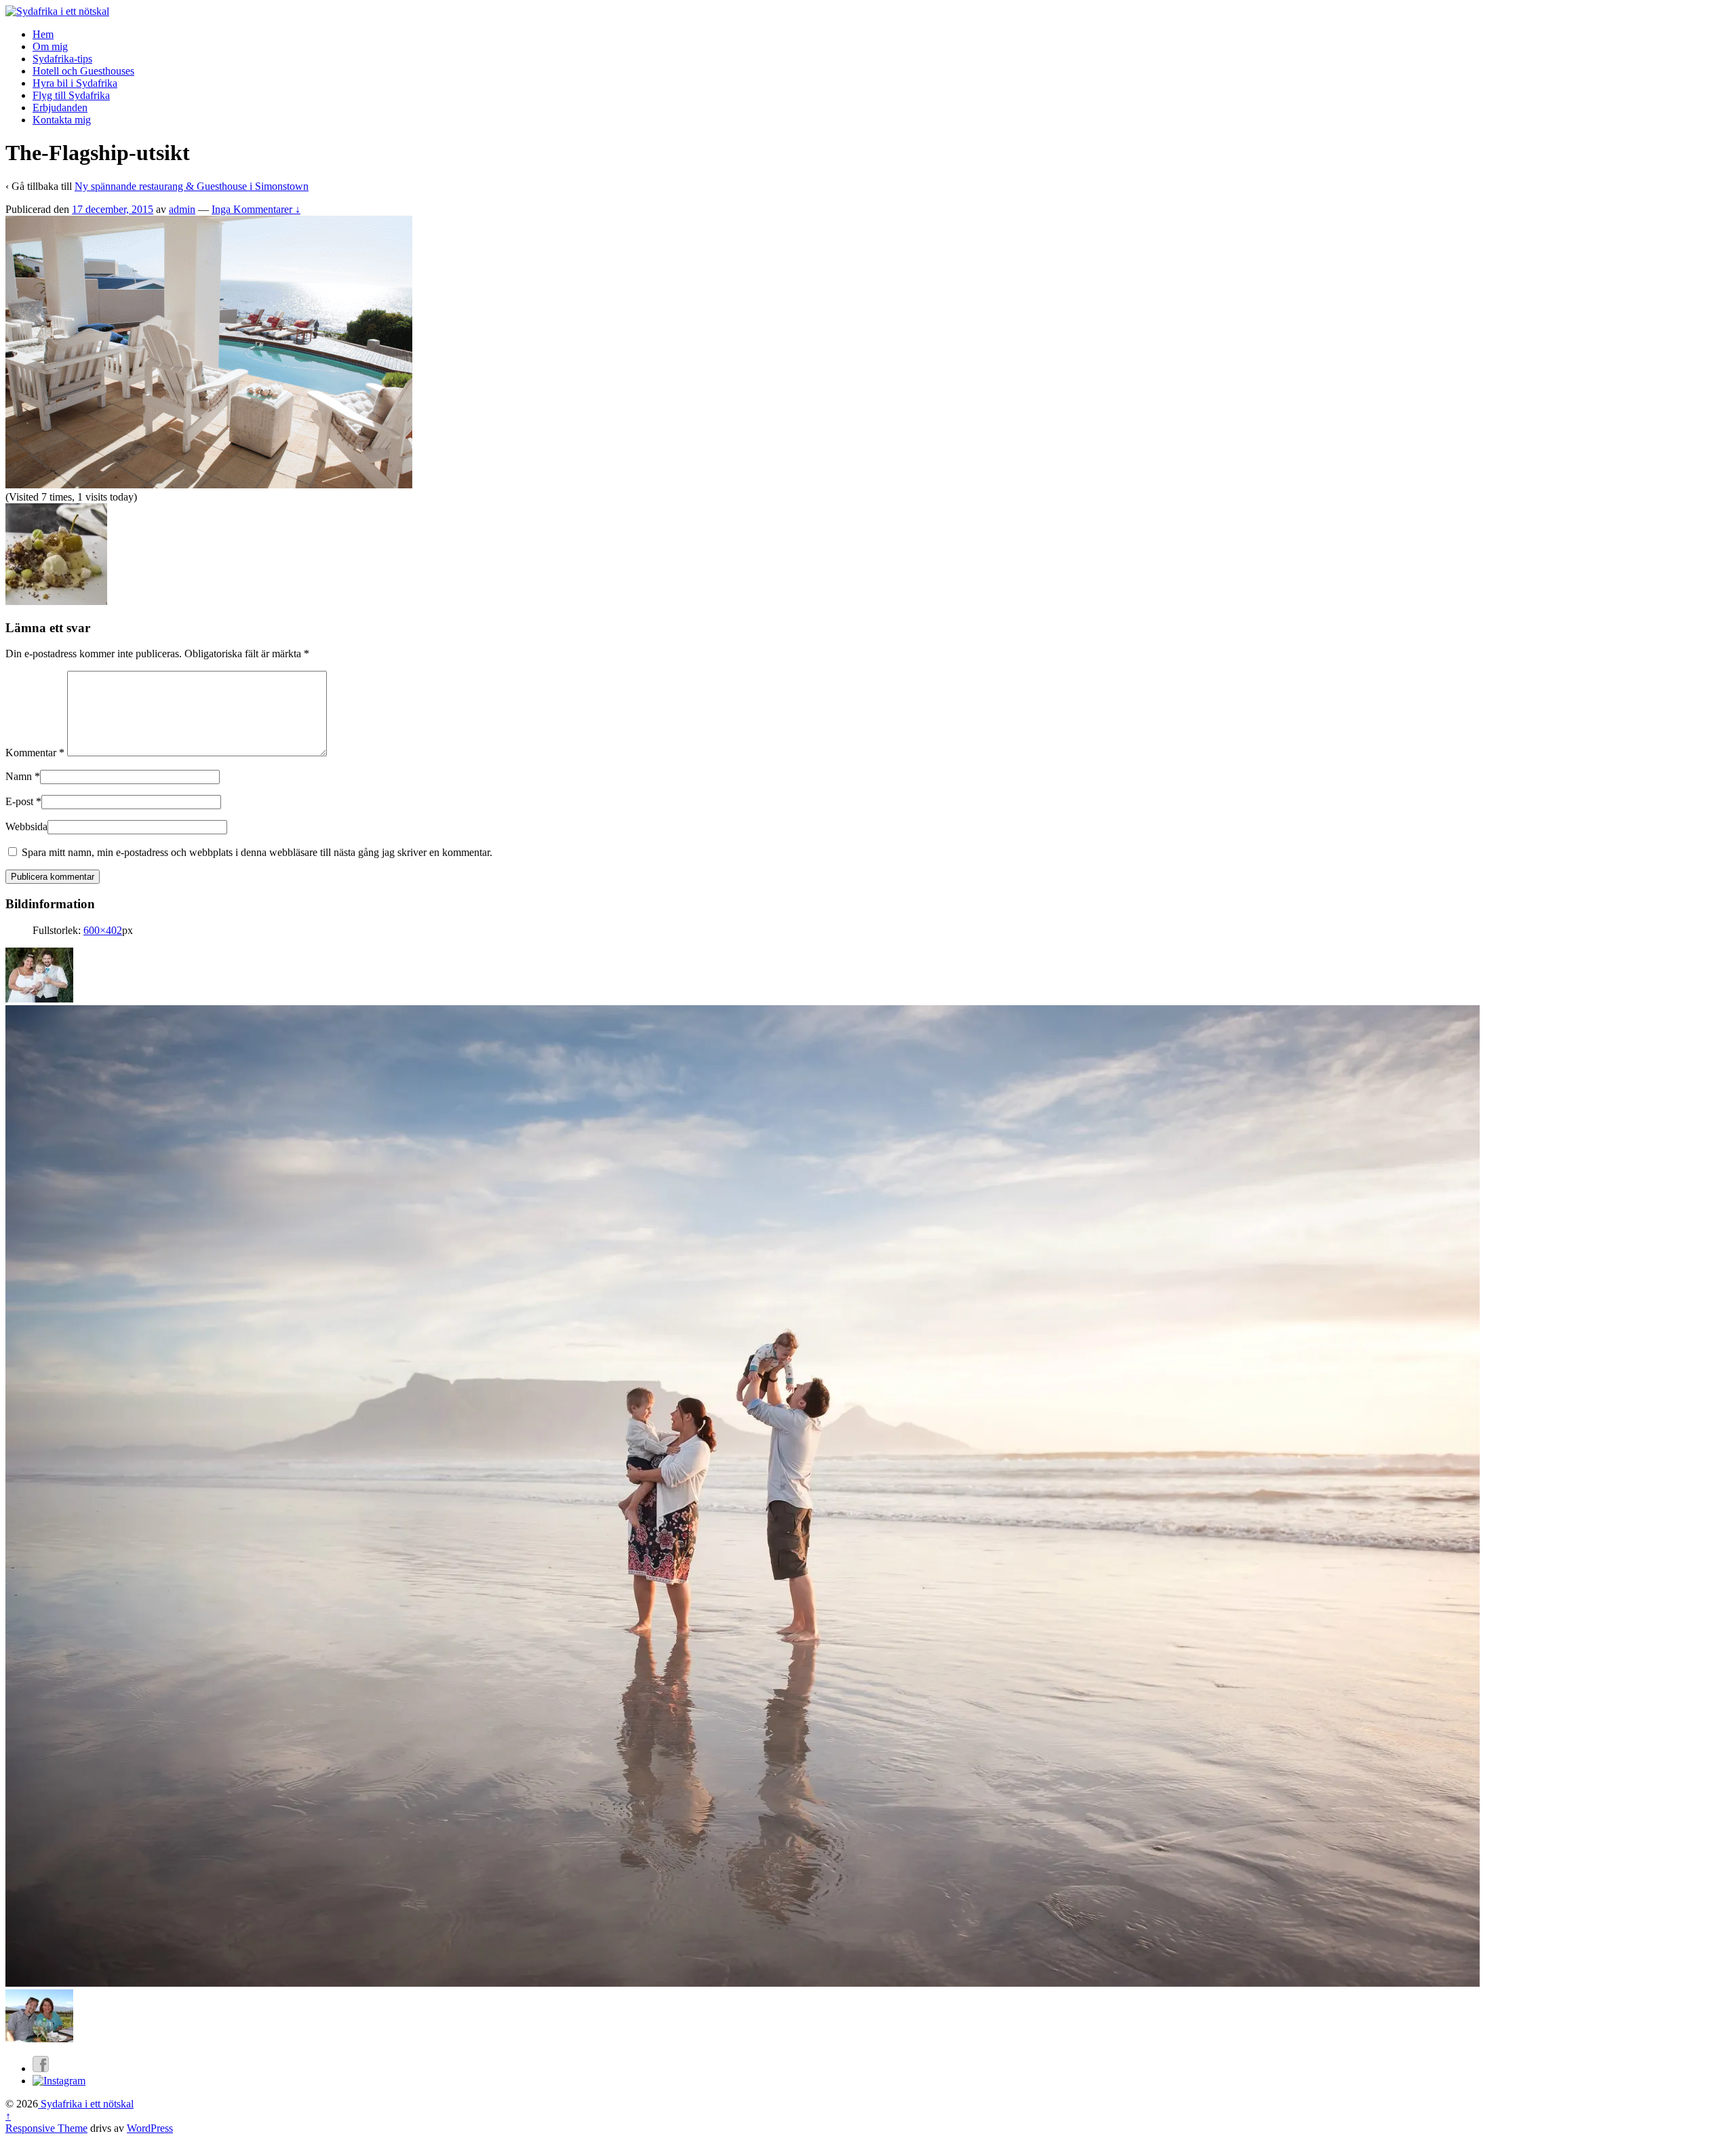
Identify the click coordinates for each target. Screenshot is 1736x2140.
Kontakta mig (62, 120)
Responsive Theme (46, 2128)
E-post (19, 801)
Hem (43, 34)
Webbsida (26, 826)
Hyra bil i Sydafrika (75, 83)
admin (182, 209)
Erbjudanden (60, 108)
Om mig (50, 46)
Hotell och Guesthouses (83, 71)
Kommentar (35, 753)
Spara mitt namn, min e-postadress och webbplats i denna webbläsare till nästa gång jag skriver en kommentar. (257, 852)
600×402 (103, 930)
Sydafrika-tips (62, 59)
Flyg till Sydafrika (71, 95)
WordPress (150, 2128)
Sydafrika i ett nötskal (86, 2104)
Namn (19, 776)
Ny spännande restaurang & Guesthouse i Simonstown (192, 186)
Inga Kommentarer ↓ (256, 209)
